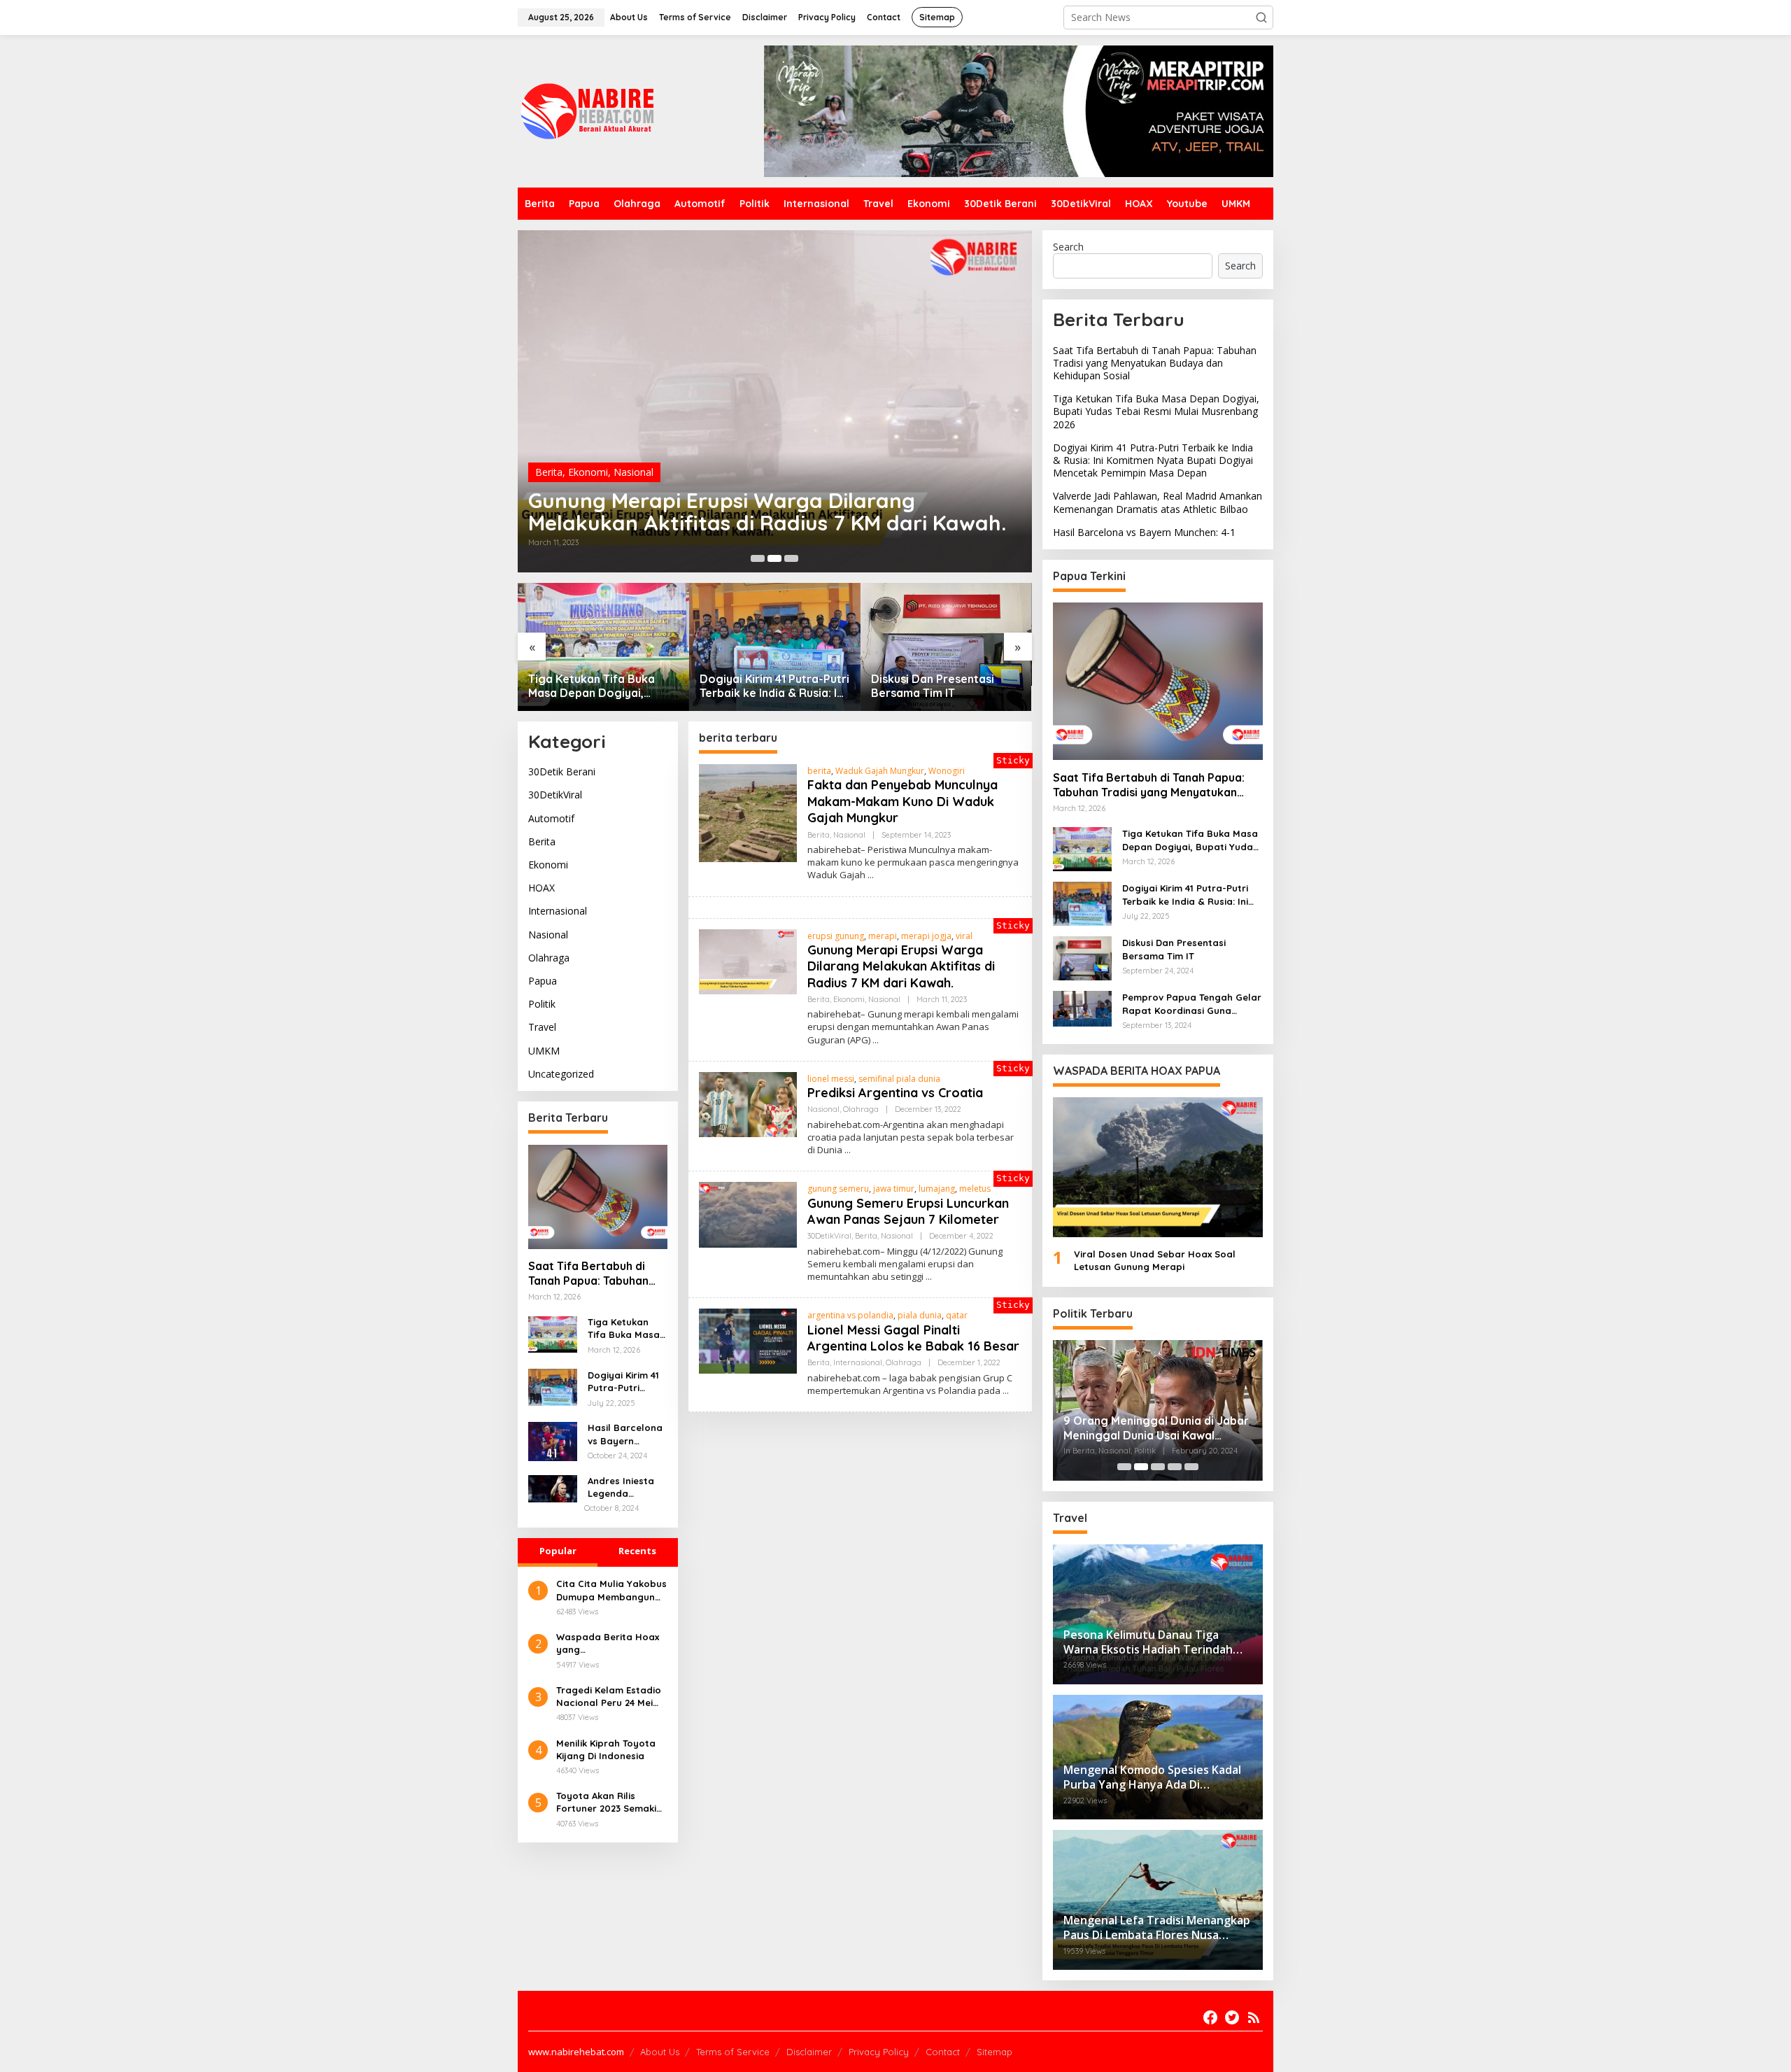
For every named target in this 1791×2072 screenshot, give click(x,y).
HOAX (541, 888)
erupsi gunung (836, 936)
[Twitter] (1232, 2017)
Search (1068, 247)
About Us (660, 2052)
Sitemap (994, 2052)
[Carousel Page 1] (758, 558)
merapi (883, 936)
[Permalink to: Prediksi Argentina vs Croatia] (830, 401)
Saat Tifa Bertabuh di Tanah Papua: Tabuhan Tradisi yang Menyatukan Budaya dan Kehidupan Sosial (596, 1274)
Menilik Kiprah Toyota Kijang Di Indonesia (606, 1749)
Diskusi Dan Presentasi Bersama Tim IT (933, 686)
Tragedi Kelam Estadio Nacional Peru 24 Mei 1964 (609, 1697)
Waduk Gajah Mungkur (880, 771)
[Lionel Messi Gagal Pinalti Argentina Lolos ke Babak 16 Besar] (1006, 1391)
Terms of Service (733, 2052)
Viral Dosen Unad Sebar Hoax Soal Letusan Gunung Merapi (1155, 1260)
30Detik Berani (562, 772)
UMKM (544, 1051)
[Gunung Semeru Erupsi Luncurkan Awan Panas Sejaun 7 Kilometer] (929, 1277)
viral (964, 936)
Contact (943, 2052)
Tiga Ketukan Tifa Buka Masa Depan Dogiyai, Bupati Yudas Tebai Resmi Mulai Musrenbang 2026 (598, 686)
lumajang (937, 1189)
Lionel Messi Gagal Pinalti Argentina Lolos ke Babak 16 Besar (913, 1338)
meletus (975, 1189)
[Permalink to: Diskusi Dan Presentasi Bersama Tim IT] (946, 647)
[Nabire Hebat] (588, 110)
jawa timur (894, 1189)
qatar (957, 1315)
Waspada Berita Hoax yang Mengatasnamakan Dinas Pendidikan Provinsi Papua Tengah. (610, 1643)
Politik (542, 1005)
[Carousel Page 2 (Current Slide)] (1141, 1467)
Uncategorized (561, 1074)
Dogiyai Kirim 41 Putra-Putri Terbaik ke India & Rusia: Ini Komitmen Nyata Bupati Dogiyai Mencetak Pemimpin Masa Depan (774, 686)
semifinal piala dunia (899, 1079)
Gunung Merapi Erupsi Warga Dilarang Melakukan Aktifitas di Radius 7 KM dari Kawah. (901, 966)
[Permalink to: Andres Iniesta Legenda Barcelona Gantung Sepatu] (553, 1487)
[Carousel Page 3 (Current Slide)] (791, 558)
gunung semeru (838, 1189)
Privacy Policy (879, 2052)
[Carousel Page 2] (774, 558)
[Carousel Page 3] (1158, 1467)
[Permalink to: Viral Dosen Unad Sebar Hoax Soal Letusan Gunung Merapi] (1158, 1167)
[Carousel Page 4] (1175, 1467)
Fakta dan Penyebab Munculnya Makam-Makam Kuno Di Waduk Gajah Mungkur (902, 801)
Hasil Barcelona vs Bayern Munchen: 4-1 (625, 1435)
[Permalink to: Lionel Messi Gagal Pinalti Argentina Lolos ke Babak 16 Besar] (748, 1340)
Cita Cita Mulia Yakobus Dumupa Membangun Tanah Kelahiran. (611, 1590)
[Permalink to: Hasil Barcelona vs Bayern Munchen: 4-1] (553, 1440)
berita (819, 771)
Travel (542, 1028)
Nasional (610, 494)
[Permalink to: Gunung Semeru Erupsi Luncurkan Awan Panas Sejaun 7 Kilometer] (748, 1214)
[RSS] (1254, 2017)
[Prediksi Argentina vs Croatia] (848, 1150)
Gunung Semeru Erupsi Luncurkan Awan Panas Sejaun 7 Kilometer (908, 1211)
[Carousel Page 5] (1191, 1467)
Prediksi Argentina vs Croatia (729, 523)
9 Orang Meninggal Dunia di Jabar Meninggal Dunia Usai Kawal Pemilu (1156, 1428)
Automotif (551, 818)
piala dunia (920, 1315)
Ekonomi (548, 865)
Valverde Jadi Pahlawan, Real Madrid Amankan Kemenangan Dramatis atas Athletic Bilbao (1158, 502)
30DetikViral (555, 795)
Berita (542, 841)
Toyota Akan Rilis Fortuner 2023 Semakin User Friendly (609, 1802)
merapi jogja (926, 936)
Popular (558, 1551)
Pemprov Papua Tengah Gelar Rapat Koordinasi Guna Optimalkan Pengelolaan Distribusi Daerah (1192, 1004)
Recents (637, 1551)
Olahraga (657, 494)
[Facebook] (1210, 2017)
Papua (543, 981)
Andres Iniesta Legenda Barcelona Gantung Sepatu (626, 1488)
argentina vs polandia (850, 1315)
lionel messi (831, 1079)
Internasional (558, 911)
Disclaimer (809, 2052)
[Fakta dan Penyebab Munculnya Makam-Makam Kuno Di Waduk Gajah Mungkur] (871, 875)
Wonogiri (947, 771)
